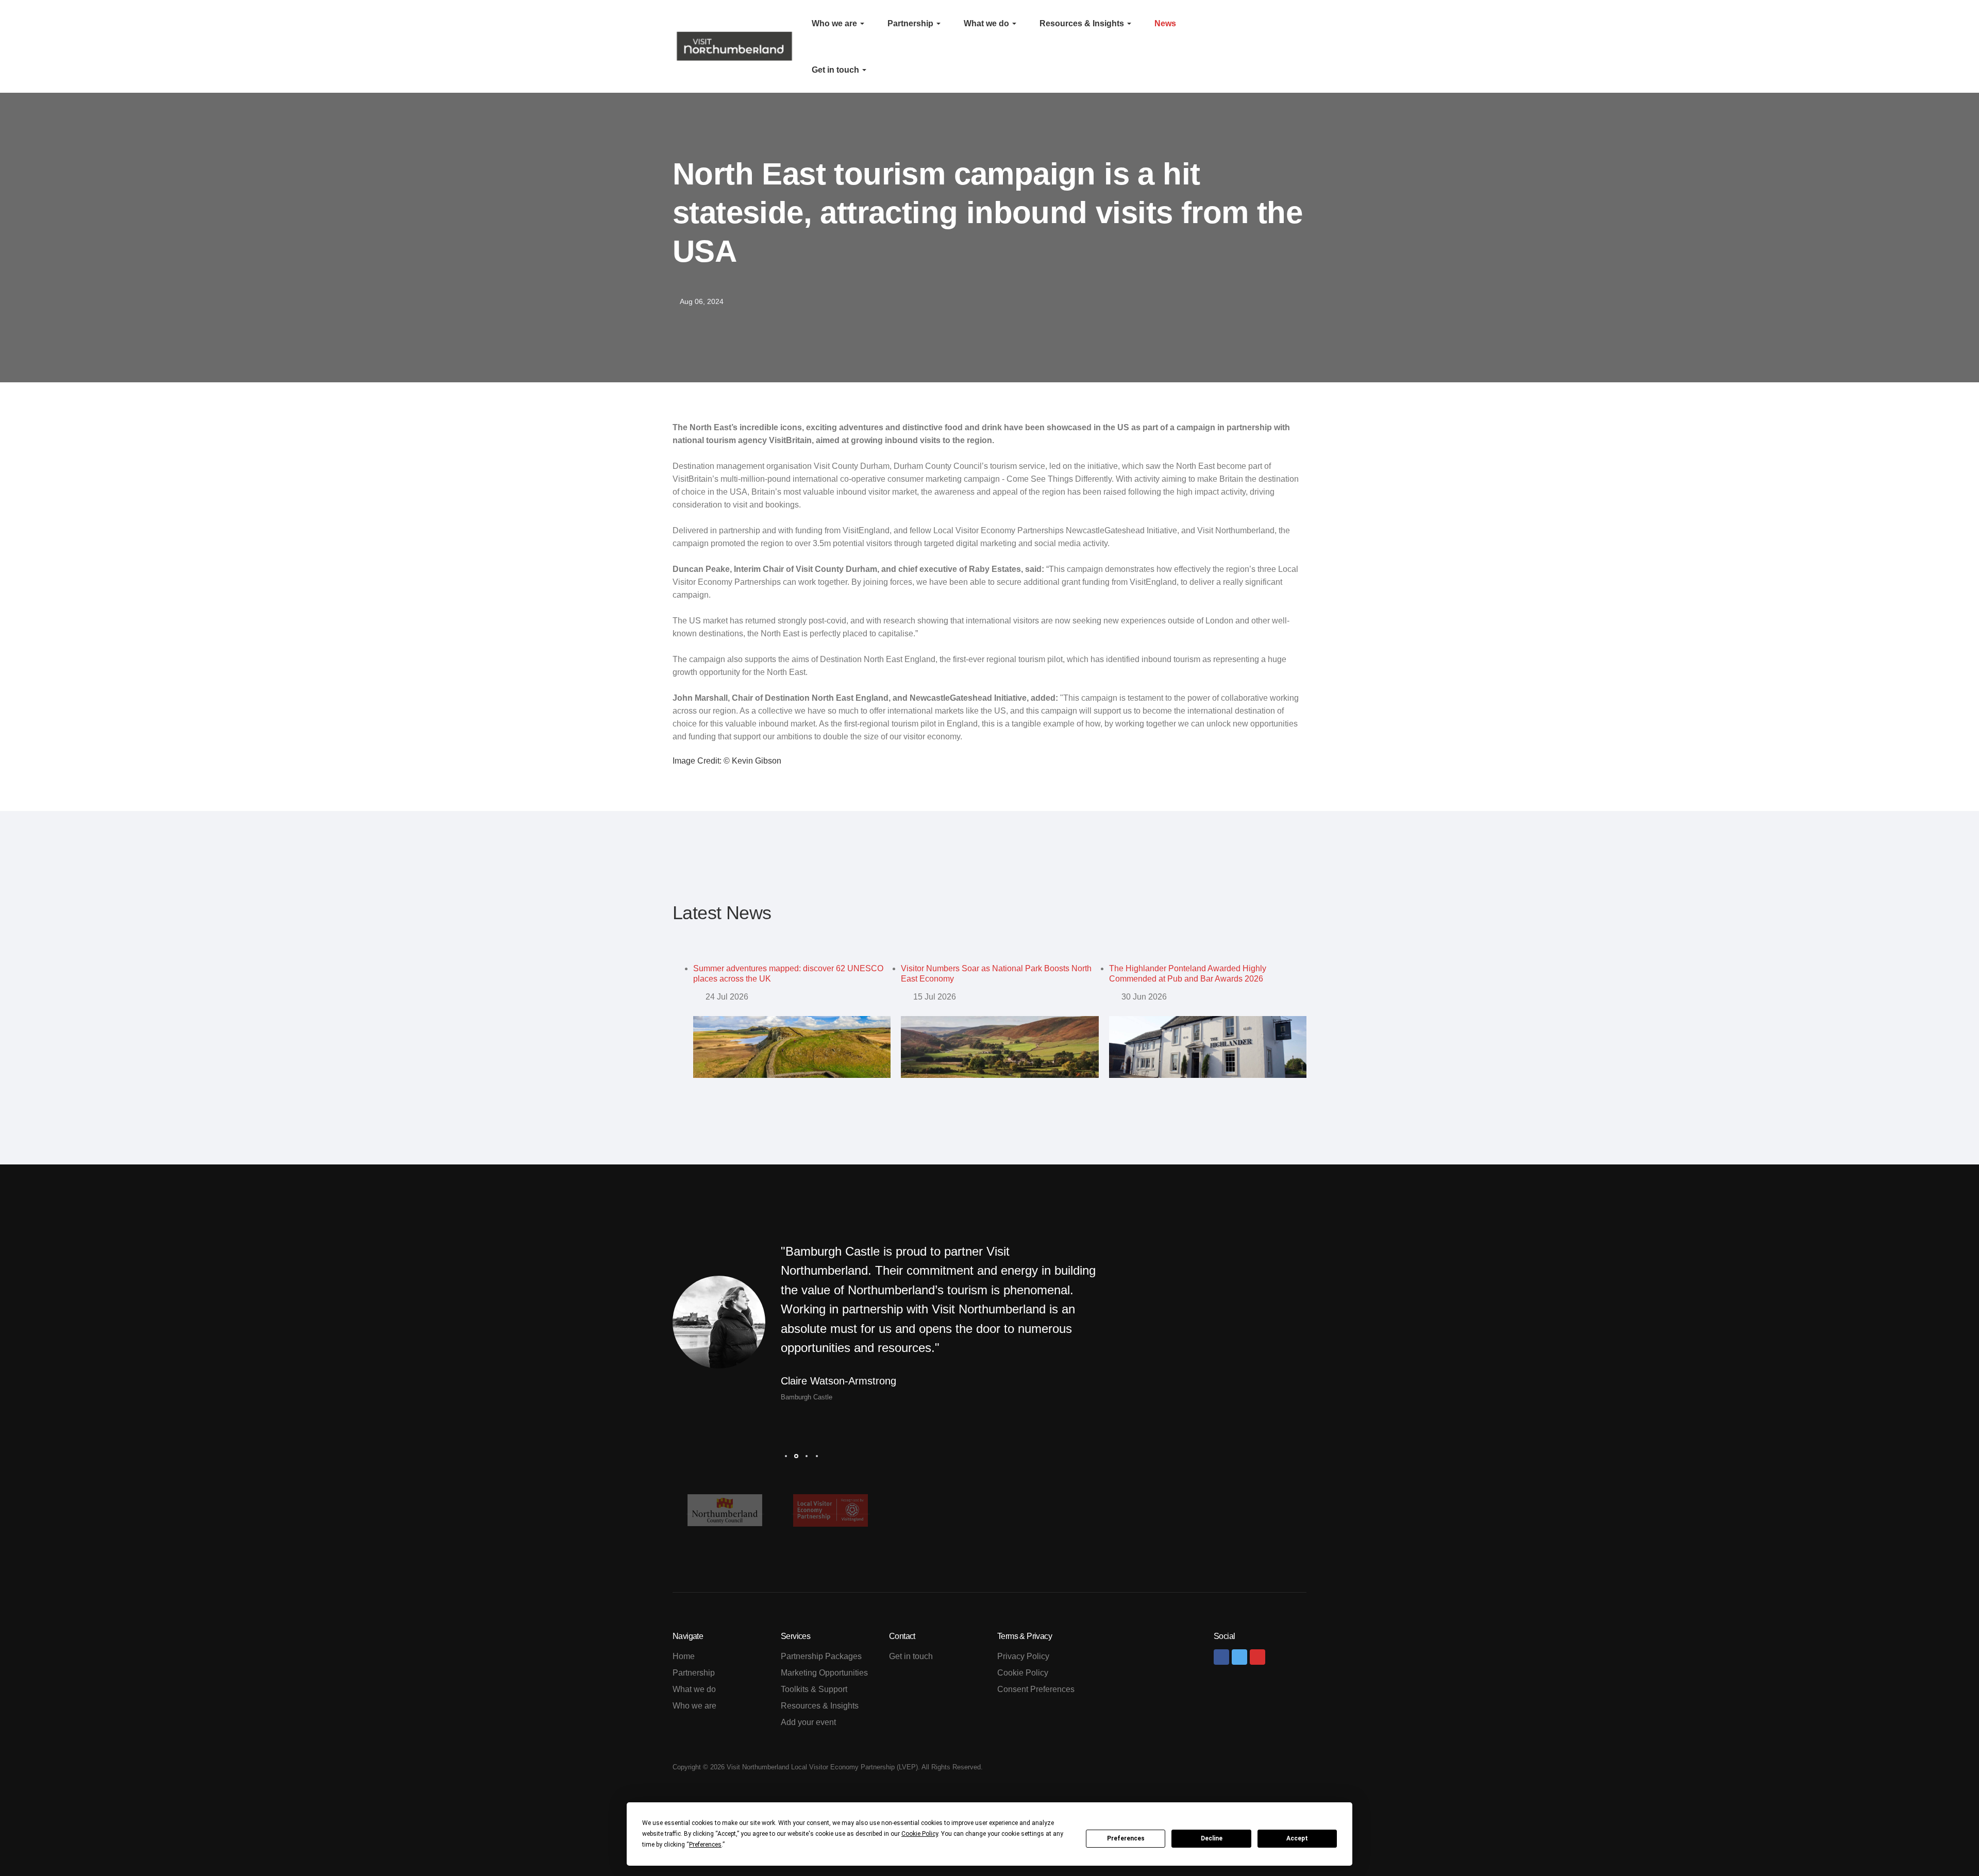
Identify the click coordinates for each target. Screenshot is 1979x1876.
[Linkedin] (1257, 1657)
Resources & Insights (1083, 23)
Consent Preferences (1036, 1689)
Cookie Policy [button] (920, 1834)
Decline (1212, 1838)
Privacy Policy (1023, 1656)
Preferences (1126, 1838)
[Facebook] (1221, 1657)
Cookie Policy (1023, 1673)
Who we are (835, 23)
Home (684, 1656)
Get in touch (836, 70)
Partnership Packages (821, 1656)
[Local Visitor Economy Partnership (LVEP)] (831, 1510)
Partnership (911, 23)
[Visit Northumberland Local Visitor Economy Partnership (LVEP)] (734, 46)
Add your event (808, 1722)
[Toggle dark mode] (1290, 46)
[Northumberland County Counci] (725, 1510)
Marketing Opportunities (824, 1673)
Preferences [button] (705, 1845)
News (1165, 23)
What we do (987, 23)
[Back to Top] (1948, 1845)
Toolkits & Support (814, 1689)
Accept (1297, 1838)
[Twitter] (1239, 1657)
